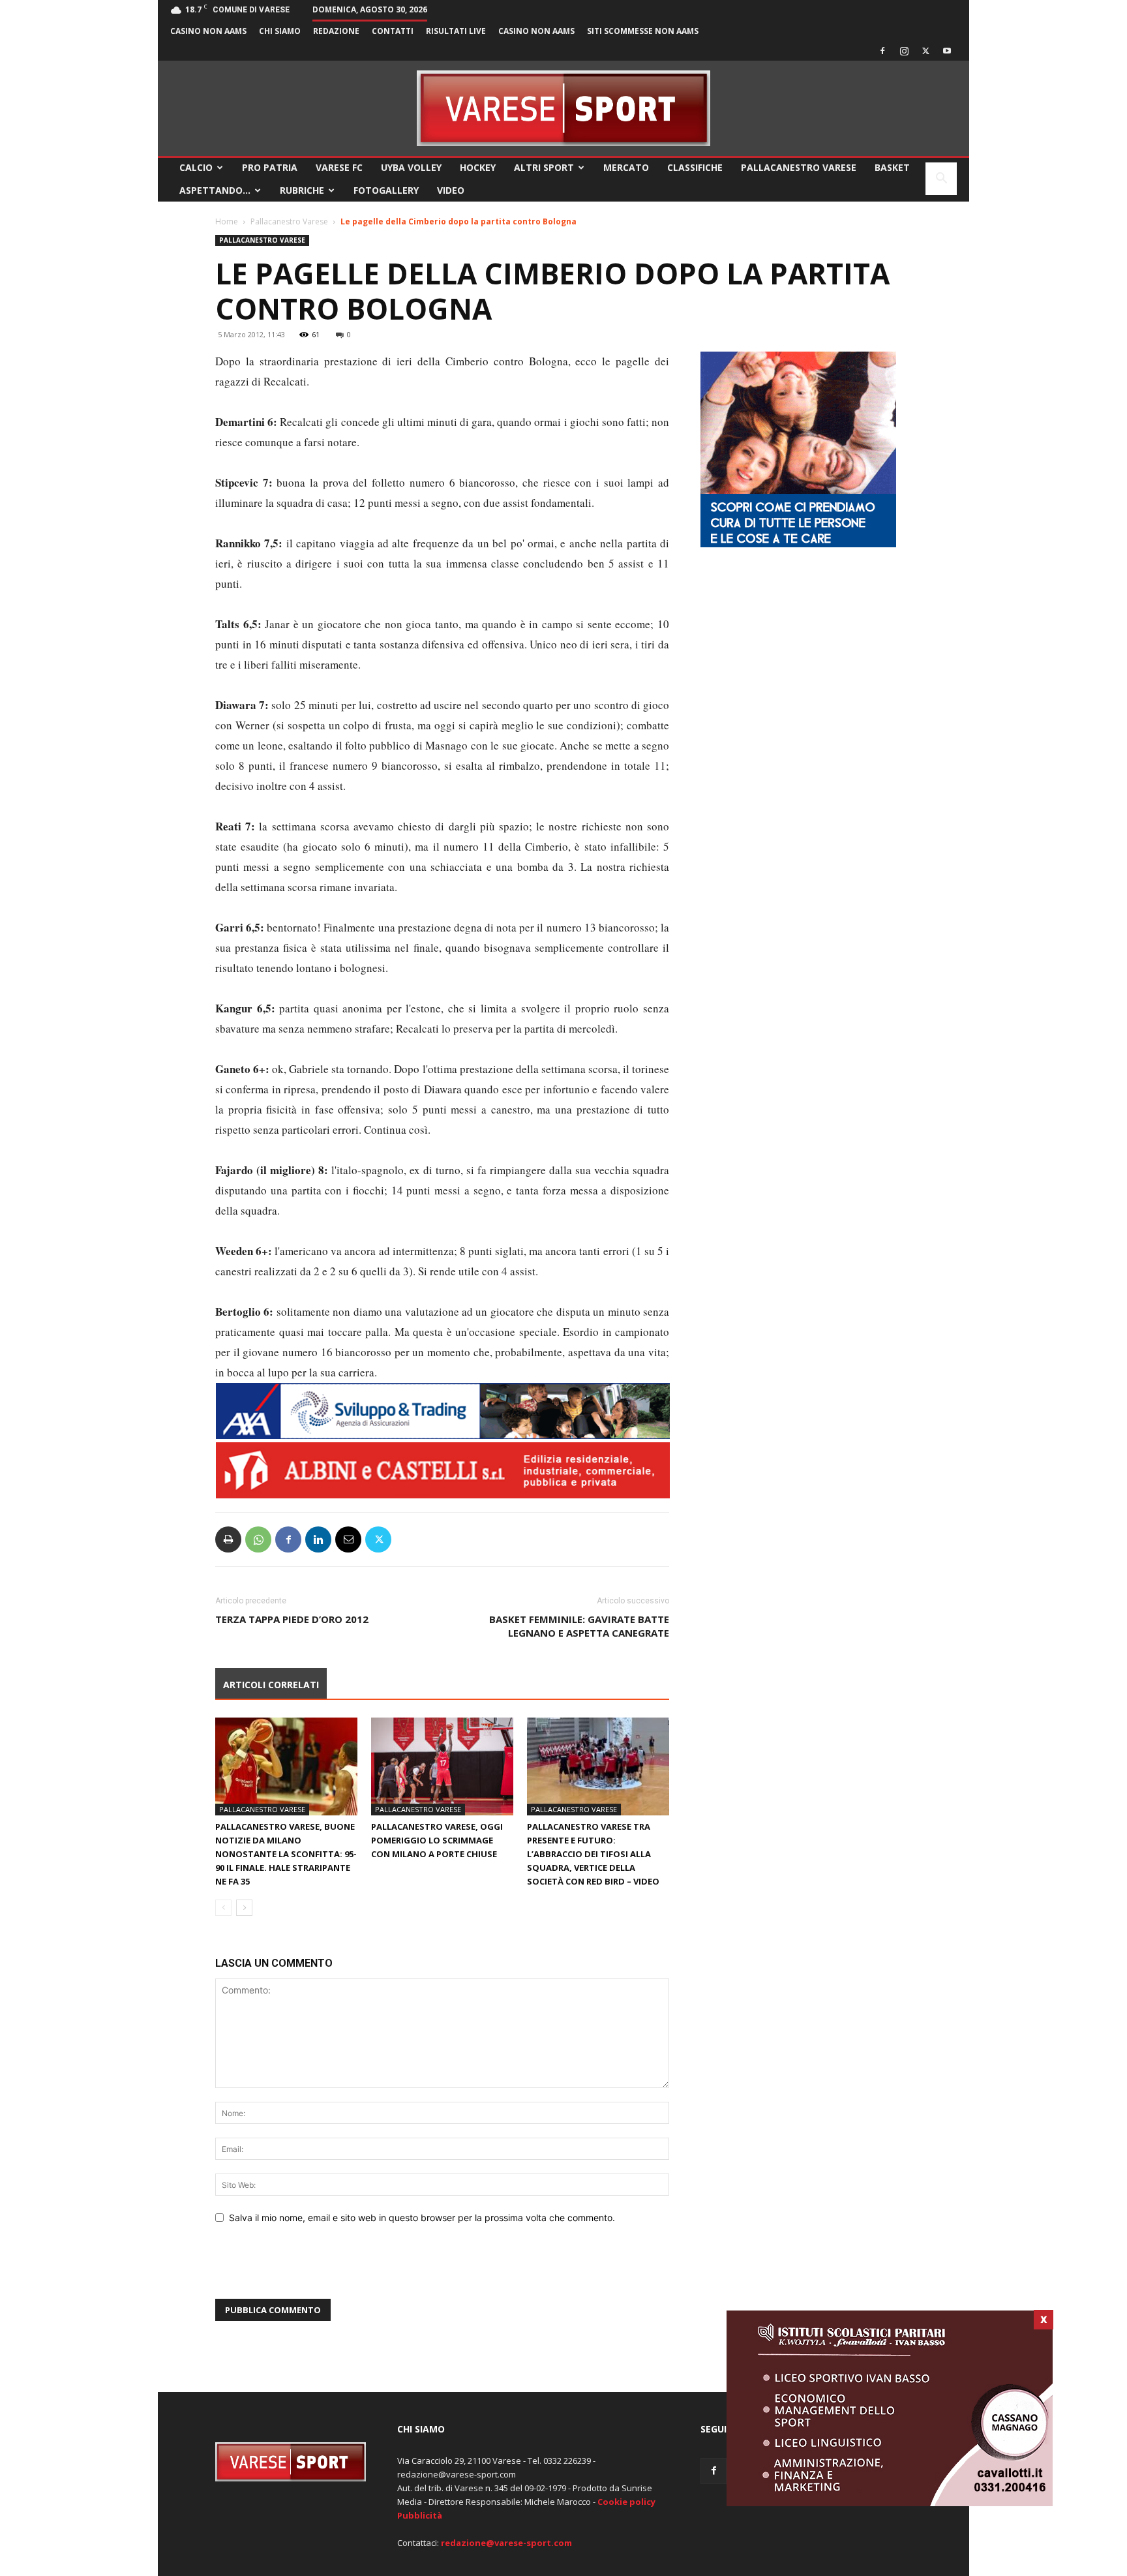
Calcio (196, 167)
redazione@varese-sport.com (506, 2543)
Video (451, 190)
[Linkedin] (318, 1539)
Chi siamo (280, 31)
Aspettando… (215, 190)
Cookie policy (626, 2502)
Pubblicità (420, 2515)
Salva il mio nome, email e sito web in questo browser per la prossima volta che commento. (422, 2218)
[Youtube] (947, 51)
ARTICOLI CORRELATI (271, 1685)
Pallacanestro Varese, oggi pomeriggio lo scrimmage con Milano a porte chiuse (437, 1840)
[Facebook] (882, 51)
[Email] (348, 1539)
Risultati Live (456, 31)
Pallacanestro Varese (799, 167)
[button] (941, 180)
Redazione (336, 31)
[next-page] (244, 1908)
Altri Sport (544, 167)
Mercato (626, 167)
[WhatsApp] (258, 1539)
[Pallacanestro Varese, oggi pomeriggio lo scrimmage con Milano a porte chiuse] (442, 1766)
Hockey (478, 167)
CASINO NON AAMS (208, 31)
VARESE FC (339, 167)
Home (227, 221)
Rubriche (302, 190)
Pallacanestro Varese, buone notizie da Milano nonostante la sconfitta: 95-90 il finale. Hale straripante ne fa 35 (286, 1854)
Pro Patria (270, 167)
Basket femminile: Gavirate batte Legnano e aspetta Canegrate (579, 1626)
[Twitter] (925, 51)
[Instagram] (904, 51)
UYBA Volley (411, 167)
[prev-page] (223, 1908)
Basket (892, 167)
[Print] (228, 1539)
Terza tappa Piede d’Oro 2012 (292, 1619)
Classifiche (695, 167)
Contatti (393, 31)
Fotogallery (386, 190)
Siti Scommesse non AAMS (643, 31)
